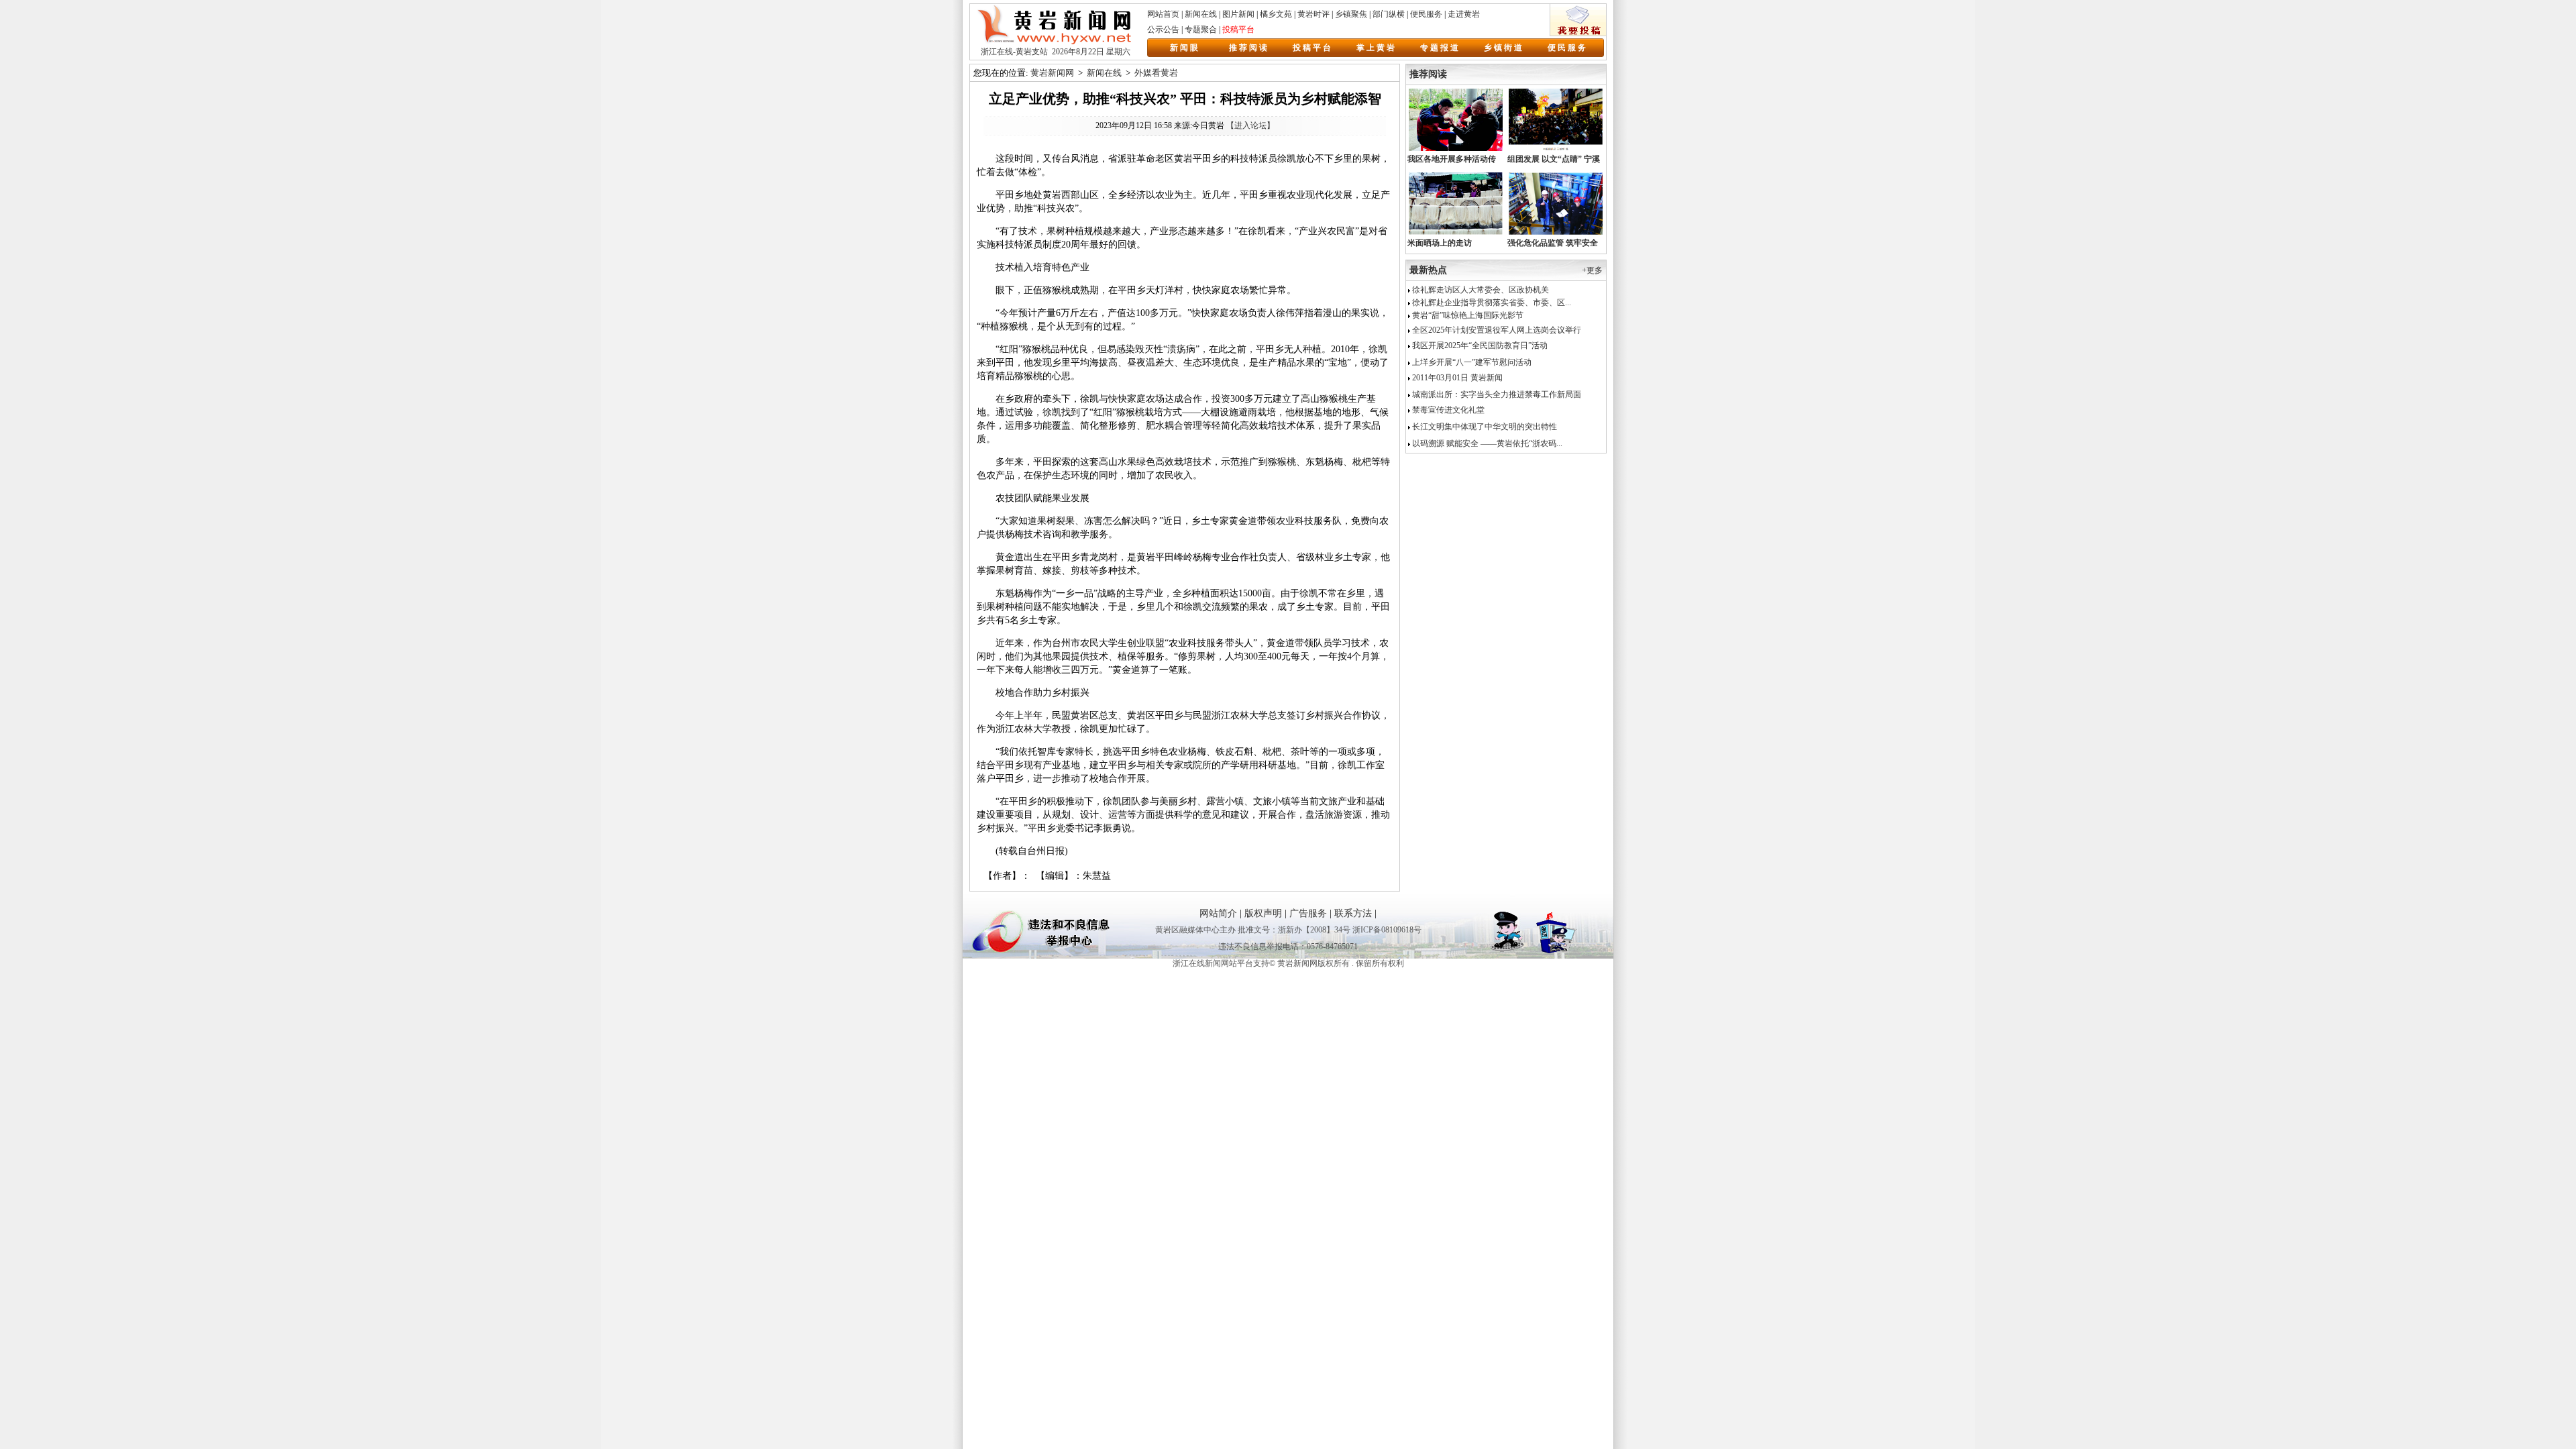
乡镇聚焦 (1351, 14)
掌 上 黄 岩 (1376, 48)
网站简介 (1218, 913)
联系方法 (1353, 913)
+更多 (1592, 270)
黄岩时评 (1313, 14)
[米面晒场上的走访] (1456, 233)
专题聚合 (1201, 30)
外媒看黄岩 (1156, 73)
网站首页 (1163, 14)
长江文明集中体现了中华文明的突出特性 (1484, 427)
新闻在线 (1201, 14)
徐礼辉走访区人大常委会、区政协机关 (1480, 290)
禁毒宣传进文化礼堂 (1447, 410)
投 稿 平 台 (1312, 48)
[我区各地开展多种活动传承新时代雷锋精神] (1456, 150)
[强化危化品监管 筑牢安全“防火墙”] (1556, 233)
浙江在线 (997, 52)
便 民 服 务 (1567, 48)
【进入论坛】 (1250, 125)
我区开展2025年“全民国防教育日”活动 (1479, 345)
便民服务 (1426, 14)
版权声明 (1263, 913)
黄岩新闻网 (1052, 73)
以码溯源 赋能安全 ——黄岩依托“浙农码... (1486, 443)
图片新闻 (1238, 14)
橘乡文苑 (1276, 14)
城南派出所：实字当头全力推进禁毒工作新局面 (1496, 394)
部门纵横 (1389, 14)
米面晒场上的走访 (1440, 243)
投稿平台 (1238, 30)
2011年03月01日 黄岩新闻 (1456, 378)
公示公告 (1163, 30)
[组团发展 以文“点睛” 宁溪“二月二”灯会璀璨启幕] (1556, 150)
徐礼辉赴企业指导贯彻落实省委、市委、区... (1491, 303)
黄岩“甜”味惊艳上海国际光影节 (1467, 315)
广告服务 (1308, 913)
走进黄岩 (1464, 14)
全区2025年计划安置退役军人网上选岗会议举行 (1496, 330)
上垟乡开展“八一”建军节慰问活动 (1471, 362)
